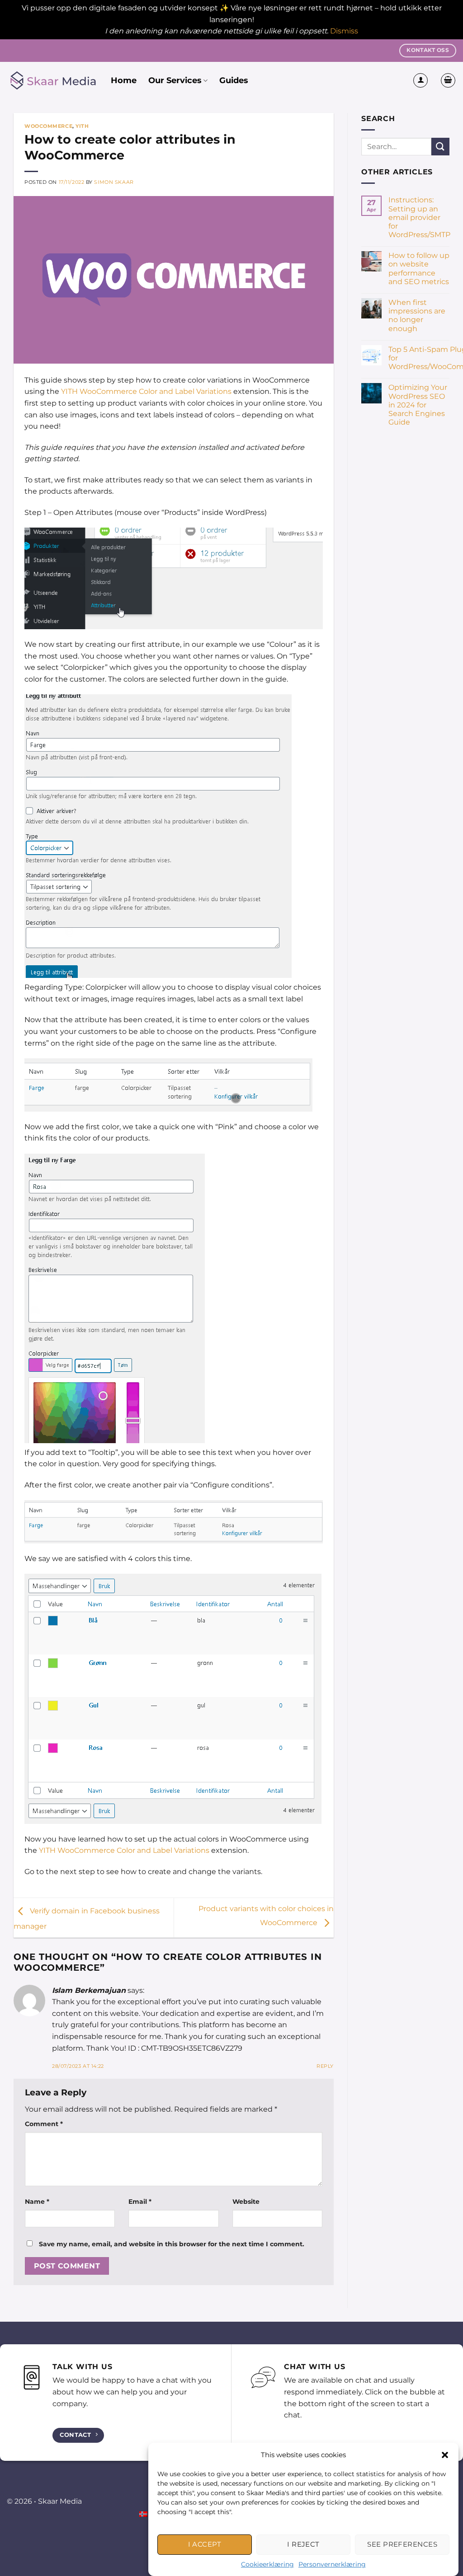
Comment (44, 2124)
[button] (445, 2455)
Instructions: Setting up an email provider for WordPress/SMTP (419, 217)
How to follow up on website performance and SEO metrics (419, 269)
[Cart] (448, 80)
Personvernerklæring (332, 2564)
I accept (205, 2544)
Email (140, 2202)
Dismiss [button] (344, 31)
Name (37, 2202)
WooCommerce (48, 126)
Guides (234, 80)
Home (124, 80)
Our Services (175, 80)
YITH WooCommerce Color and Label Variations (146, 391)
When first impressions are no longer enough (417, 316)
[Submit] (440, 147)
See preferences (402, 2544)
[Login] (420, 80)
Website (246, 2202)
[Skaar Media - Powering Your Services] (52, 81)
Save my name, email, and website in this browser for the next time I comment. (172, 2244)
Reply (325, 2066)
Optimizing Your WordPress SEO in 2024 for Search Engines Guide (418, 405)
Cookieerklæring (267, 2564)
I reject (303, 2544)
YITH (82, 126)
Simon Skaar (114, 182)
